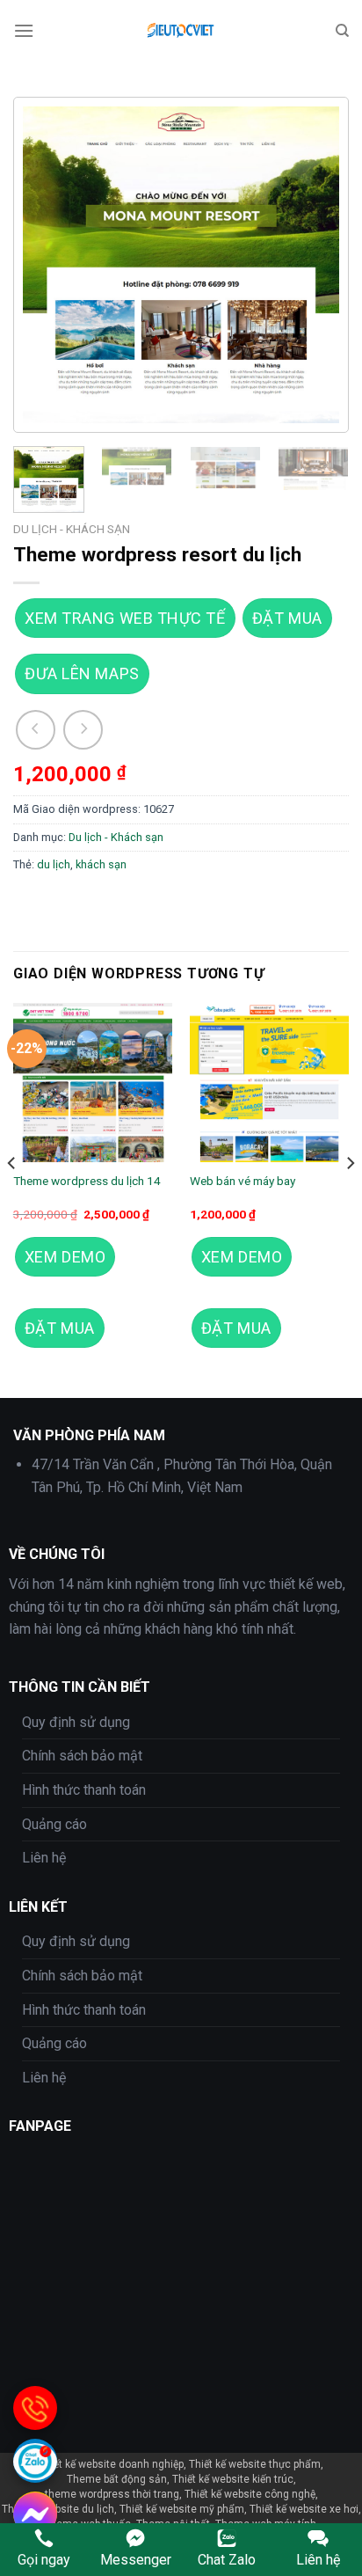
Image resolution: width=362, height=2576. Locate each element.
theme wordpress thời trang (112, 2494)
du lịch (54, 864)
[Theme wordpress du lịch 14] (93, 1083)
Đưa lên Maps (82, 673)
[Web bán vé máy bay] (269, 1083)
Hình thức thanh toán (84, 1790)
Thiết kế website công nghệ (250, 2494)
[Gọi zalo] (35, 2461)
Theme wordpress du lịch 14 (87, 1181)
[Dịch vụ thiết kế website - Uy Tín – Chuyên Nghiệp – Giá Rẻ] (184, 31)
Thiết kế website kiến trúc (233, 2479)
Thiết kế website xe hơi (304, 2509)
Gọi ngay (44, 2560)
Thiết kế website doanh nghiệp (111, 2464)
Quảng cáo (54, 1824)
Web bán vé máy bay (243, 1181)
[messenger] (35, 2514)
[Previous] (51, 265)
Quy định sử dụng (76, 1722)
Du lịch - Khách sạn (72, 529)
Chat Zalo (227, 2560)
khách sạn (101, 864)
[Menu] (24, 30)
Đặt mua (287, 618)
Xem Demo (65, 1257)
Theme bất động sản (117, 2479)
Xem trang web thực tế (125, 618)
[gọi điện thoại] (35, 2408)
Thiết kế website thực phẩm (255, 2464)
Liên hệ (44, 1858)
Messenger (136, 2560)
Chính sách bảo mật (82, 1756)
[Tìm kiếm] (342, 31)
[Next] (311, 265)
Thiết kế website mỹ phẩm (182, 2509)
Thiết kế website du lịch (58, 2509)
